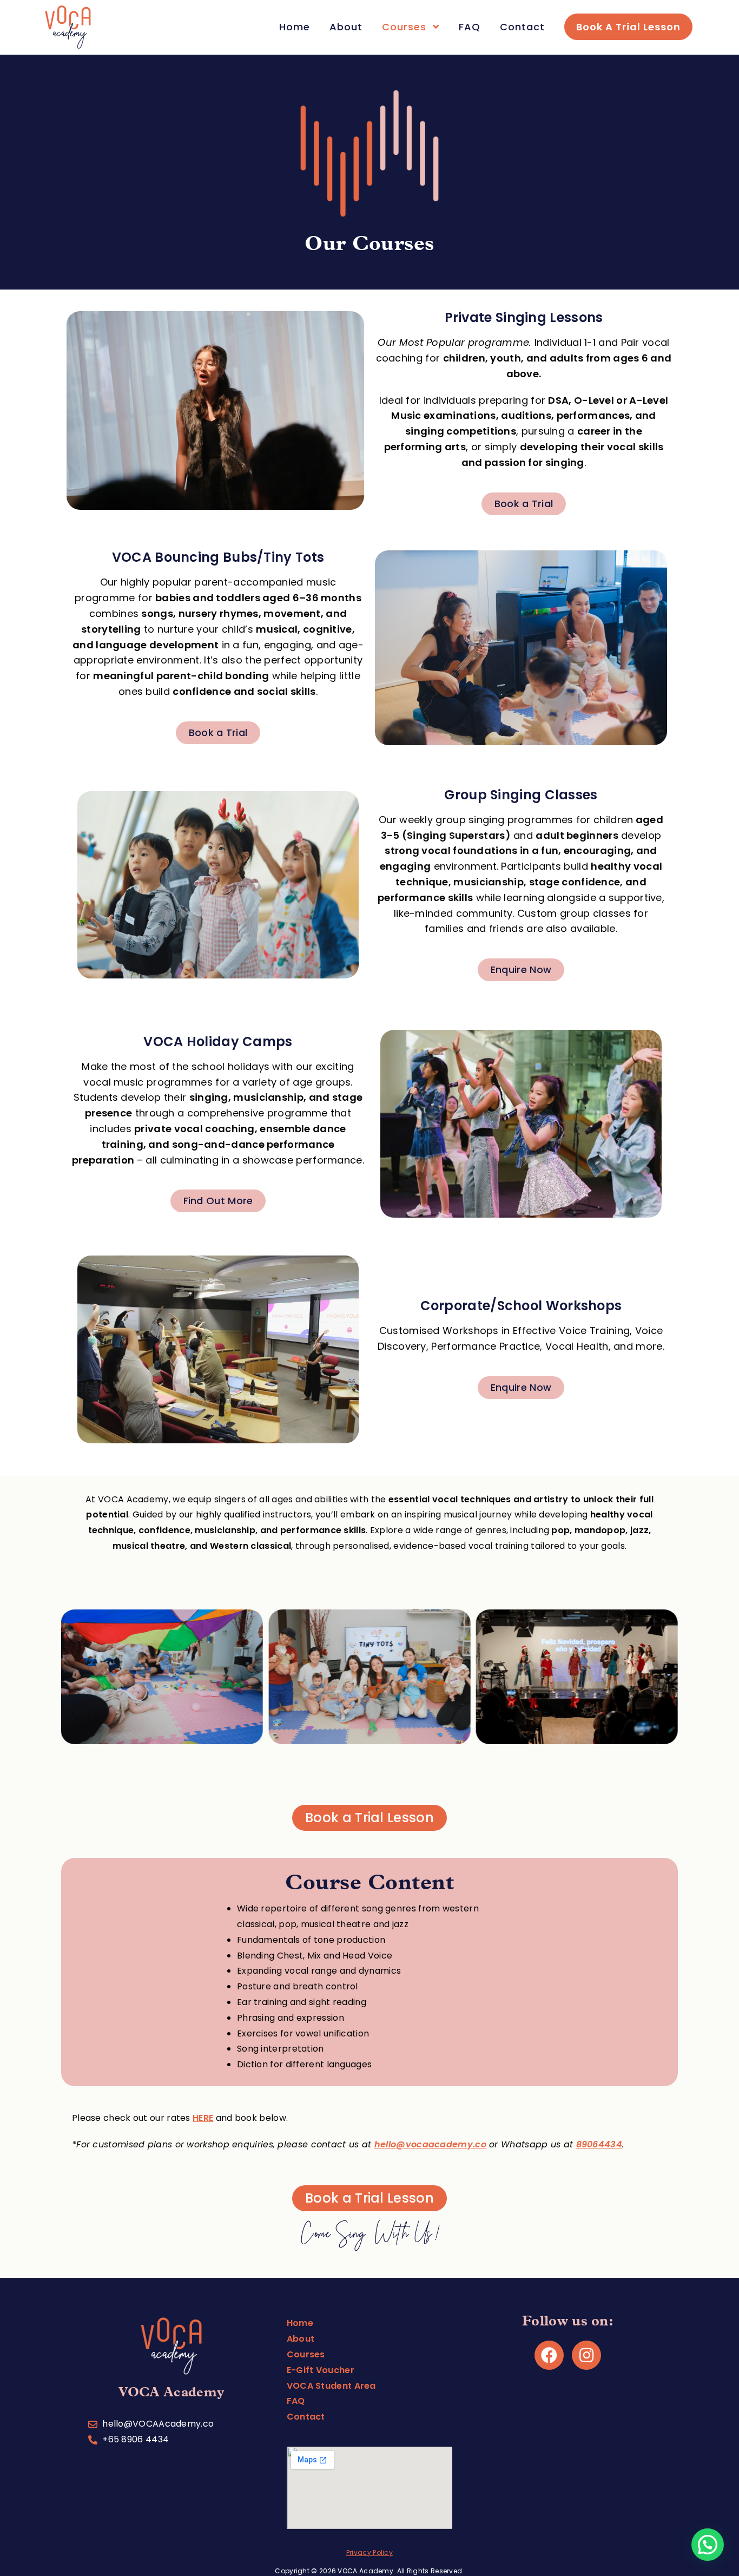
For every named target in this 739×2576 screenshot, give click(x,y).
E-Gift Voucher (321, 2370)
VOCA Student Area (331, 2386)
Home (300, 2323)
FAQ (296, 2401)
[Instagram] (586, 2355)
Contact (306, 2417)
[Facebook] (549, 2355)
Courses (306, 2354)
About (301, 2339)
